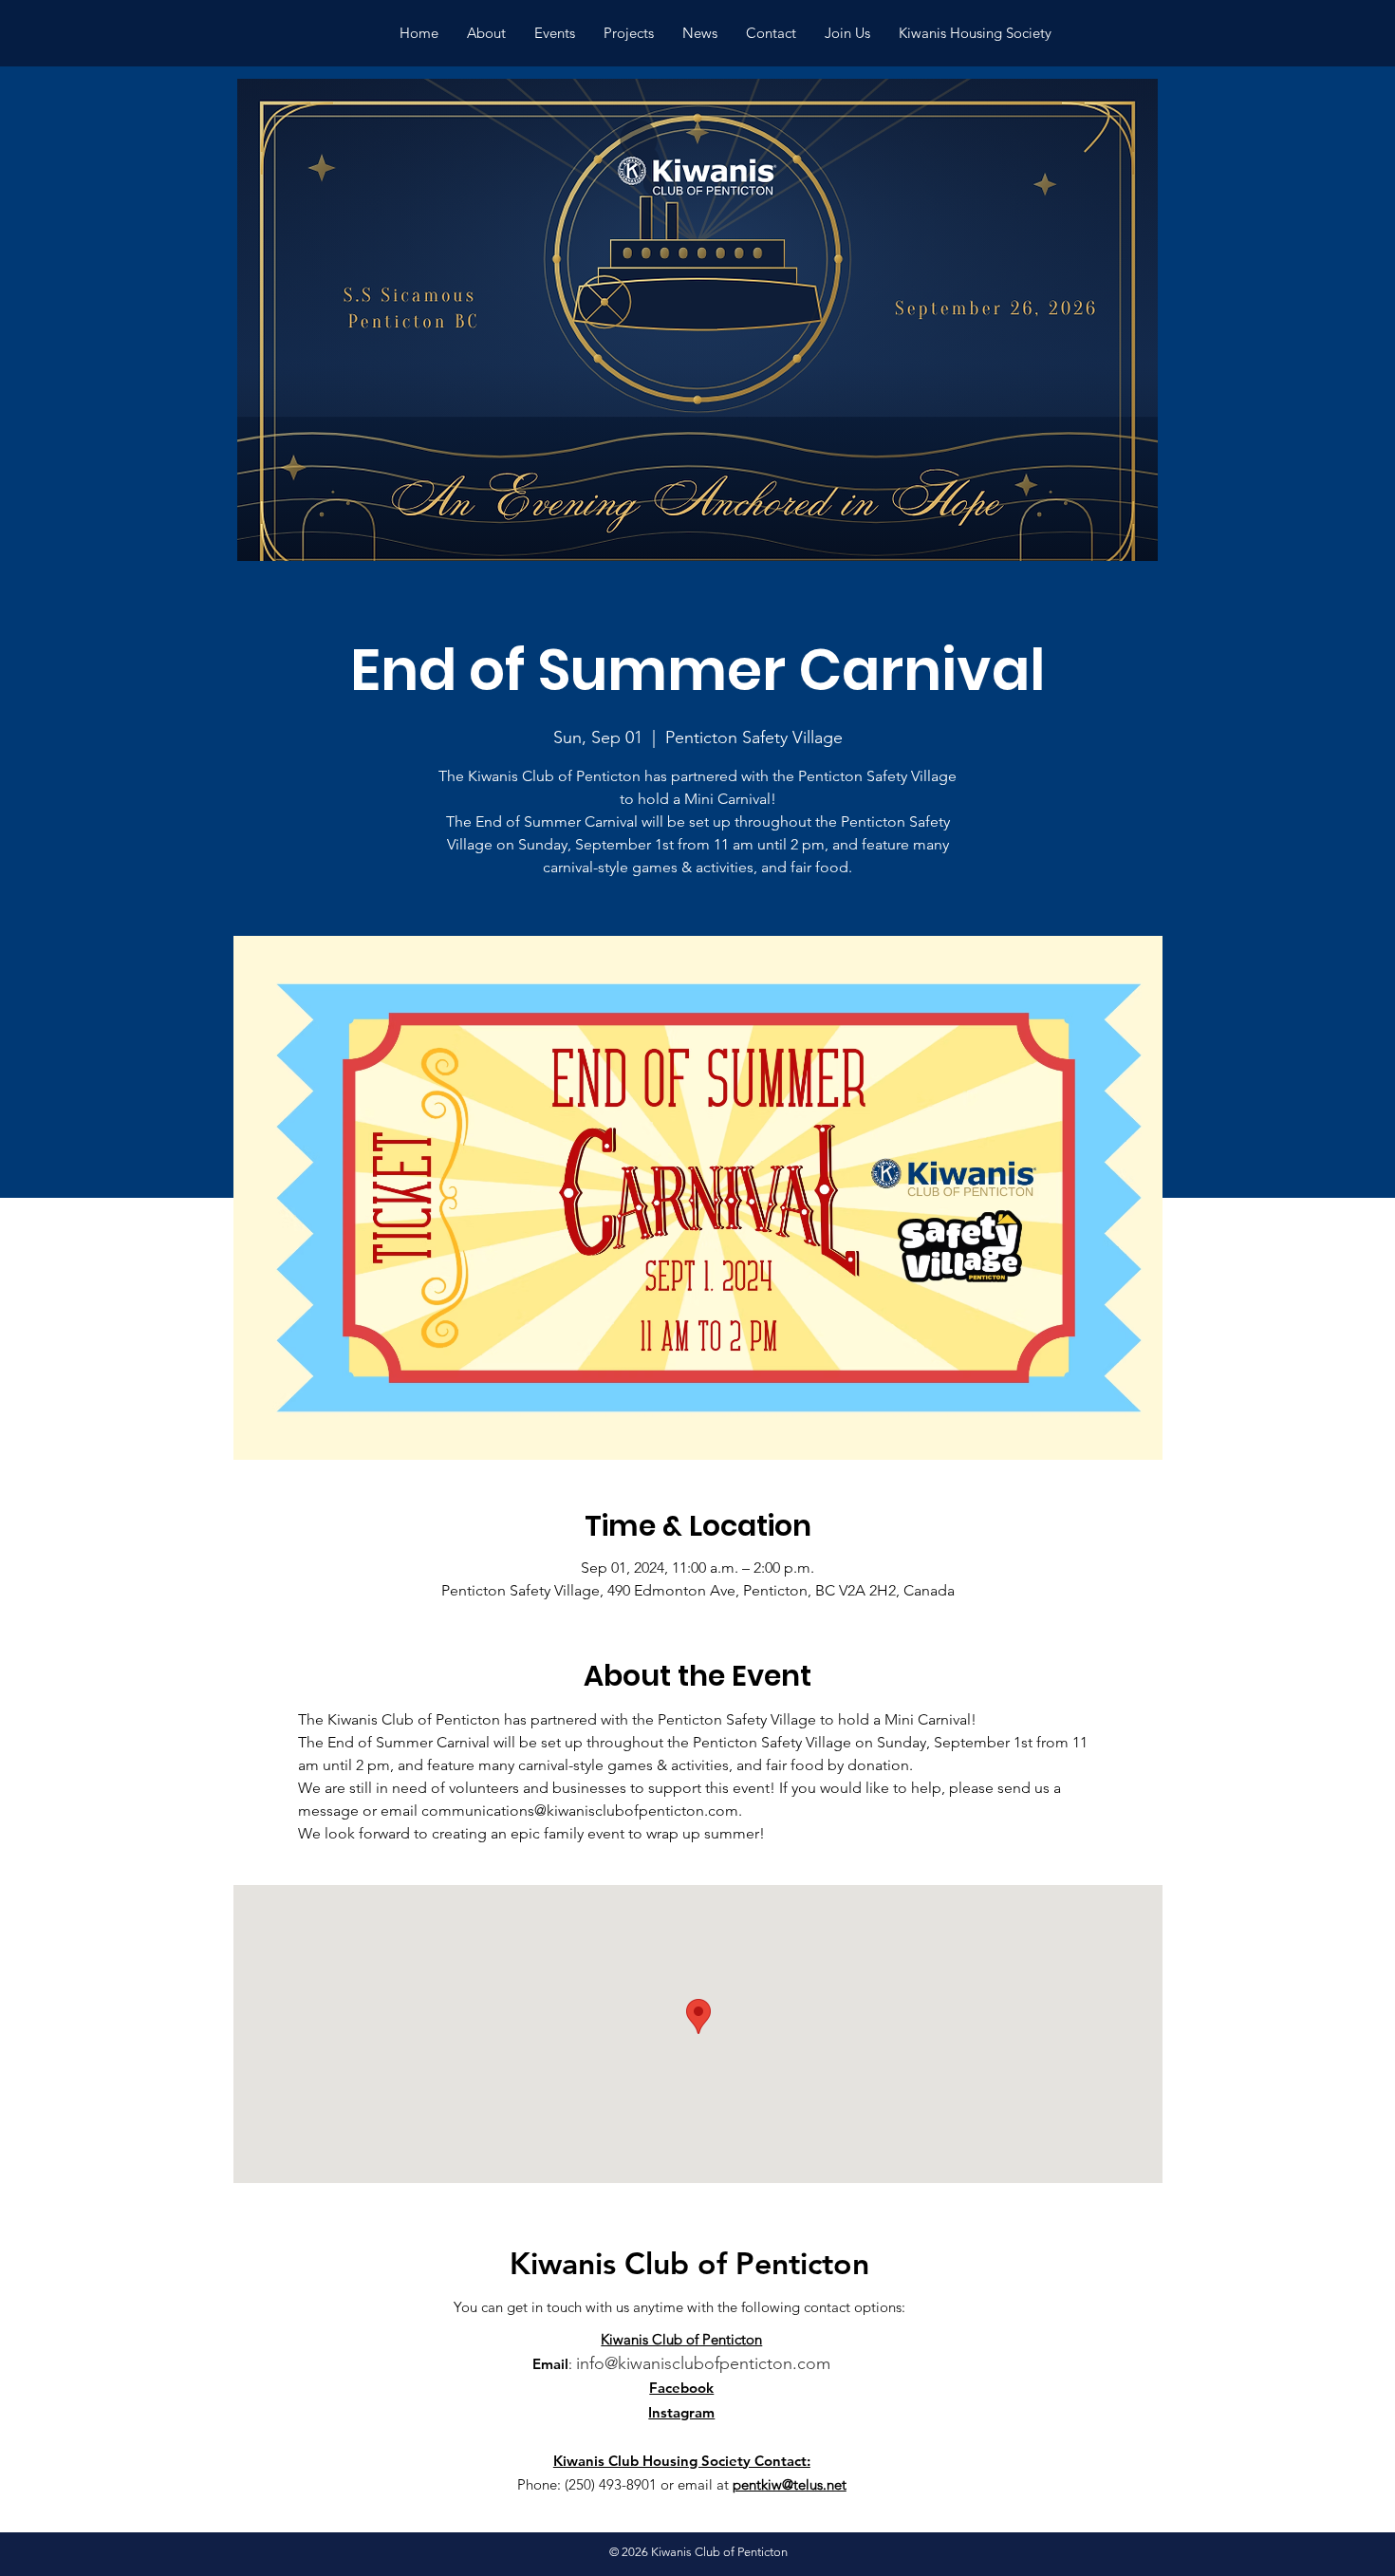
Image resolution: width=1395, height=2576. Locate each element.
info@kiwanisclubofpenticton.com (703, 2363)
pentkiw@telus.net (790, 2484)
